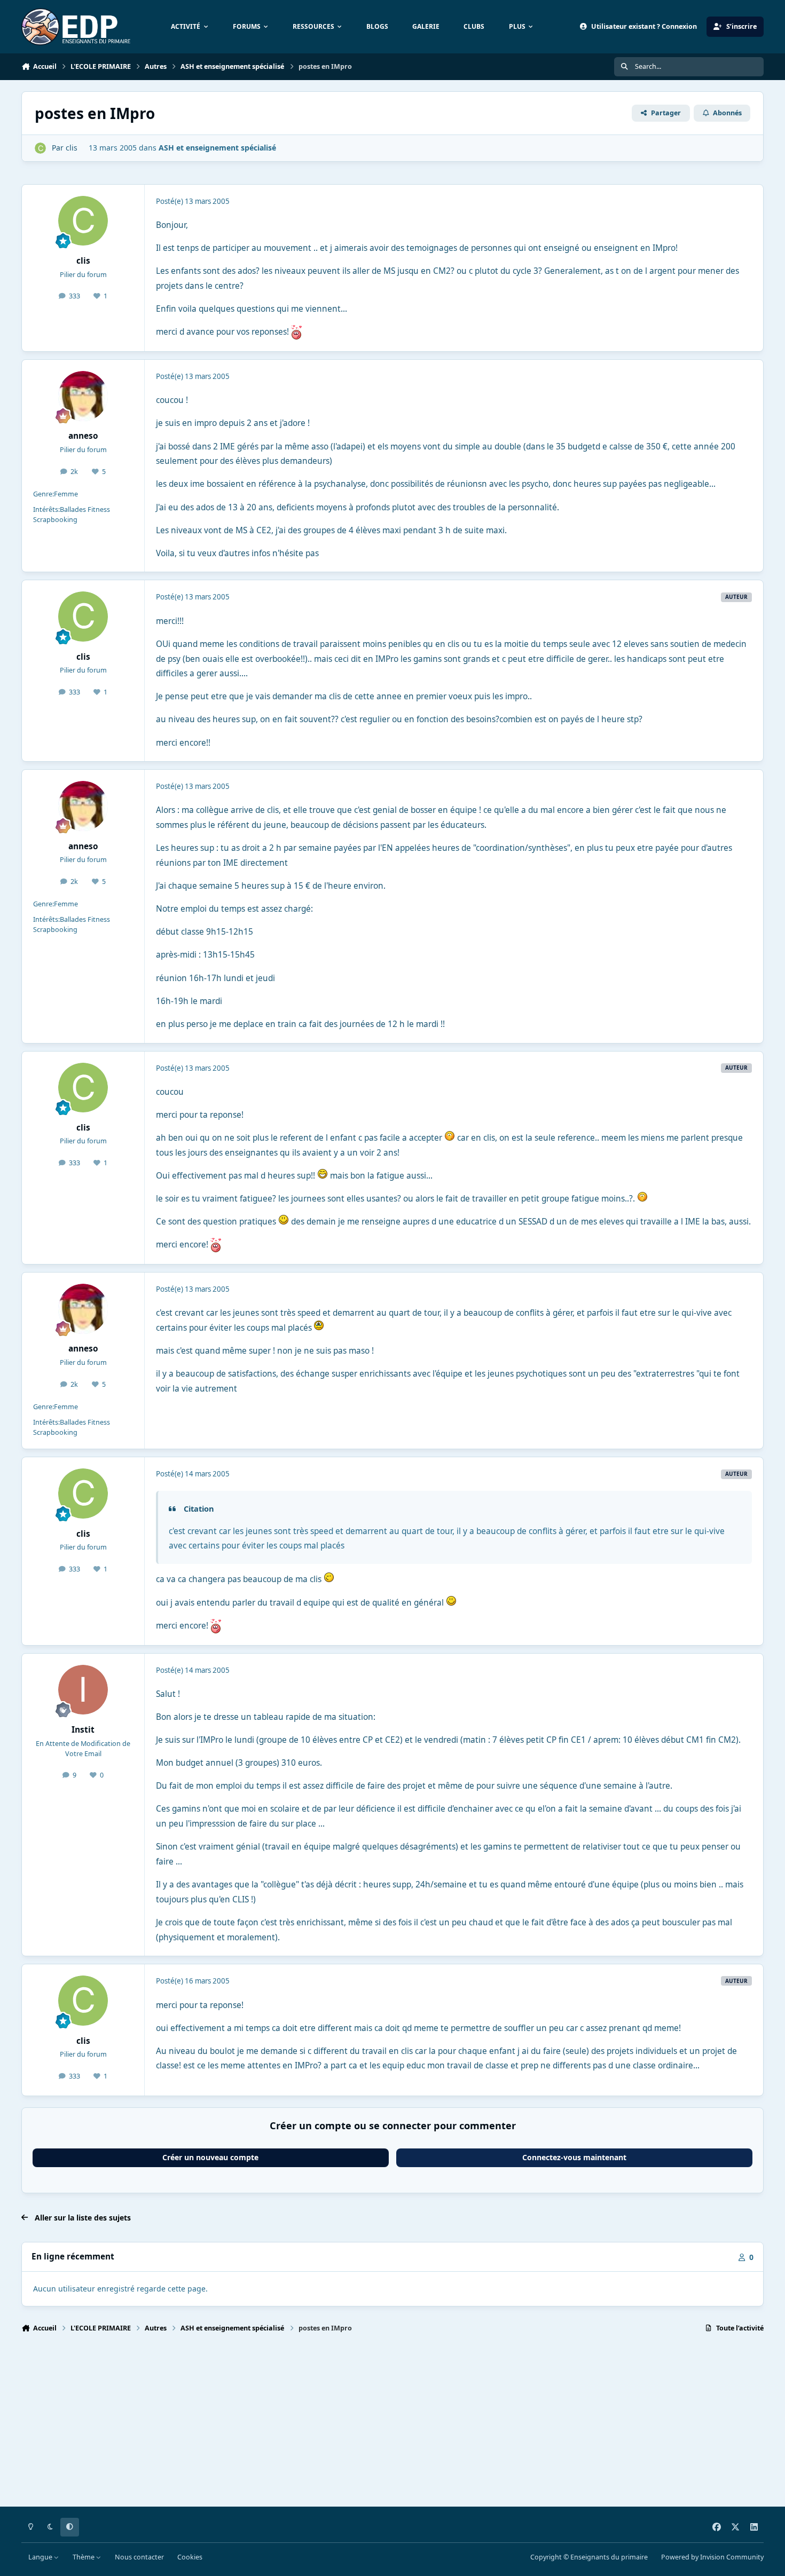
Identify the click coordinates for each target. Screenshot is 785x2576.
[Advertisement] (342, 2424)
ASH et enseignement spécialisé (217, 148)
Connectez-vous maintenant (574, 2157)
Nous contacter (139, 2557)
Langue (41, 2557)
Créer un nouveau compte (210, 2157)
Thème (84, 2557)
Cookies (190, 2557)
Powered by (712, 2557)
